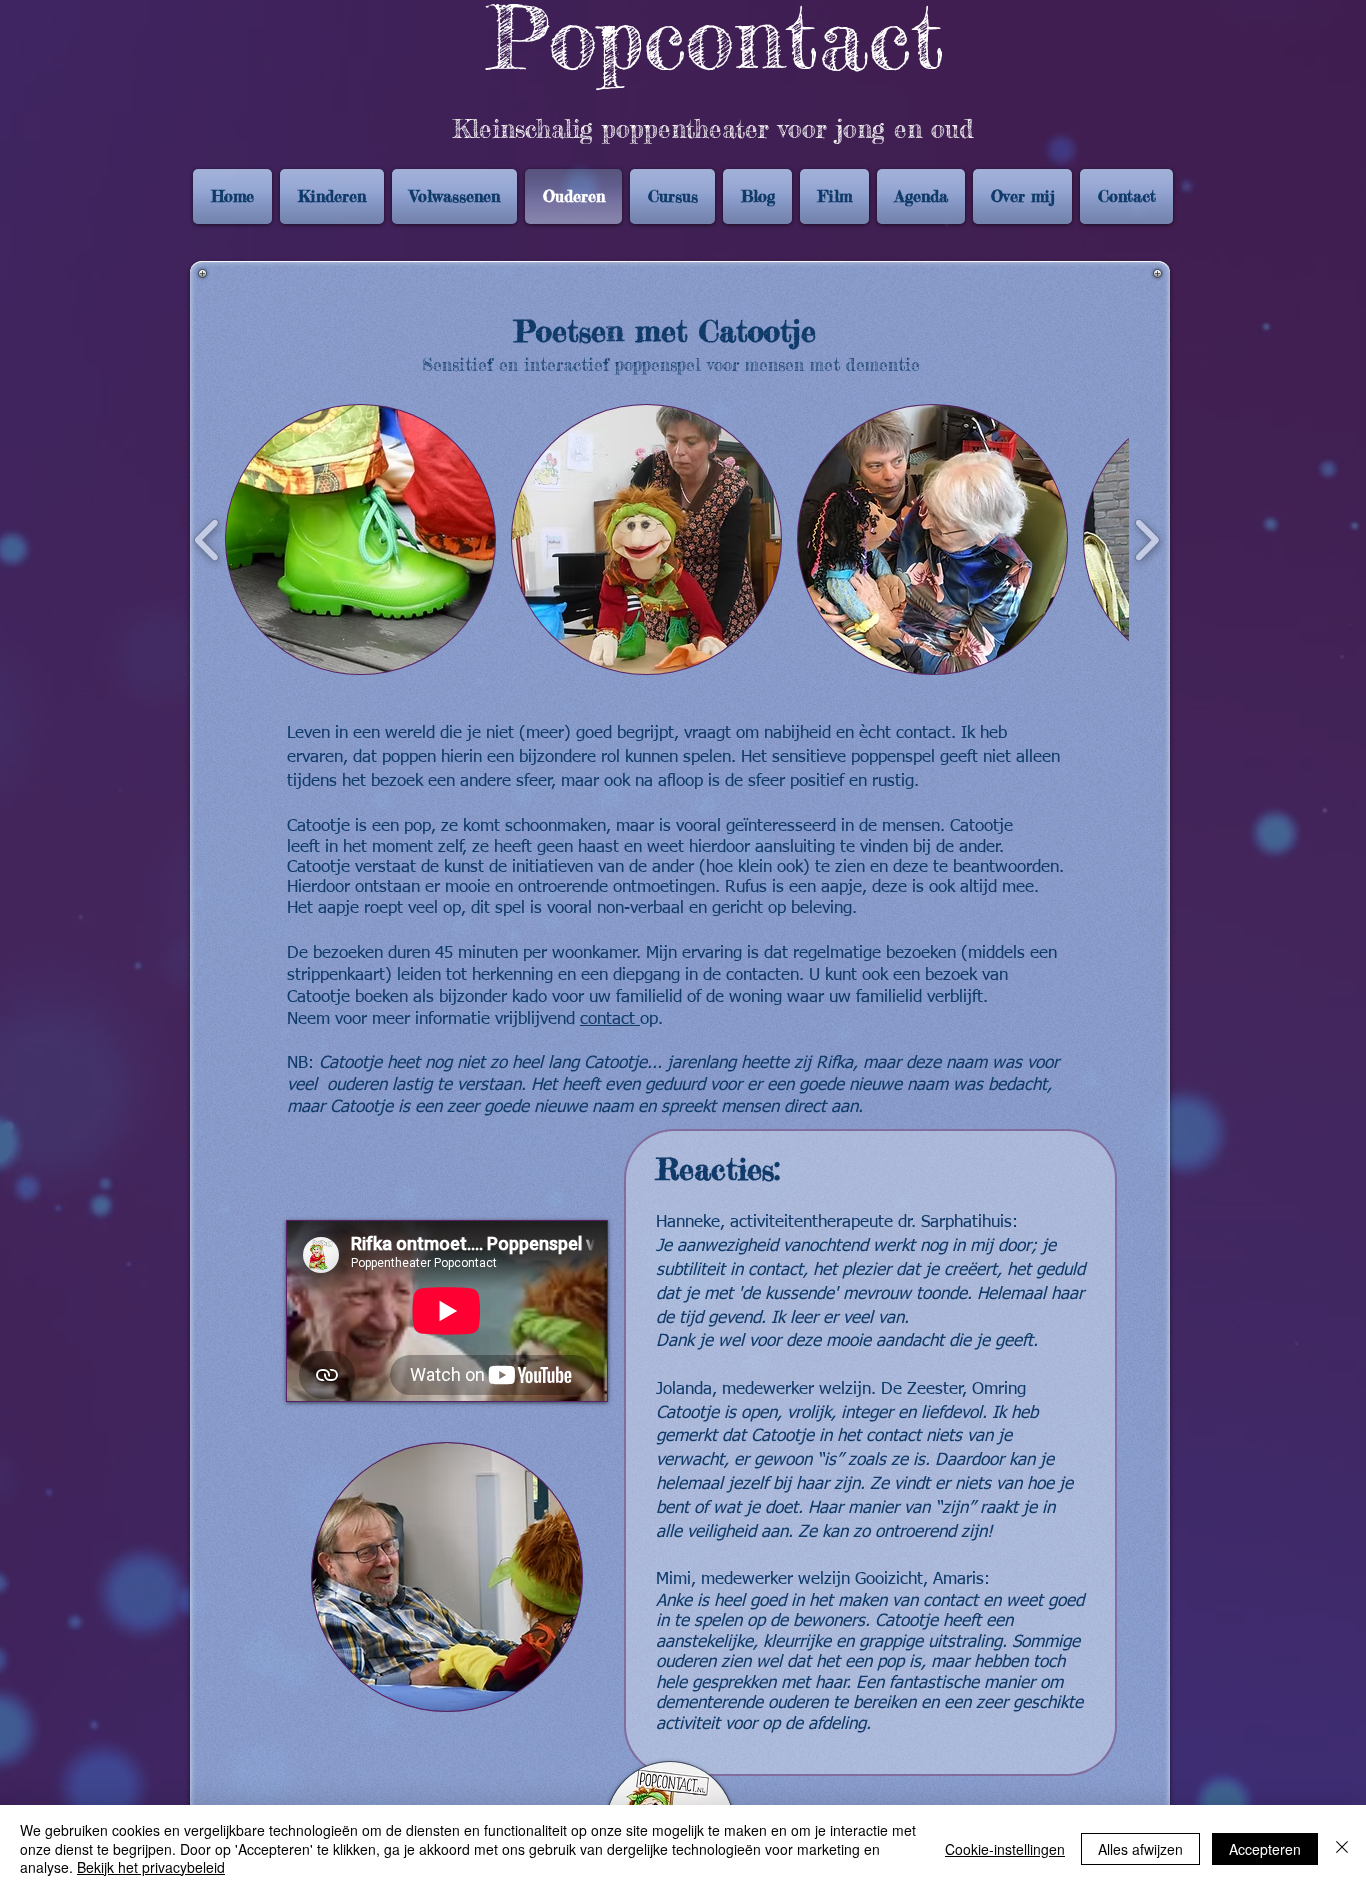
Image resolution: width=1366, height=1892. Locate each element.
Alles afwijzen (1140, 1849)
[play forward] (1146, 539)
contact (610, 1019)
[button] (360, 539)
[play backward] (207, 539)
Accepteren (1265, 1849)
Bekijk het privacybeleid (151, 1867)
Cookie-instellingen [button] (1005, 1849)
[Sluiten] (1342, 1848)
